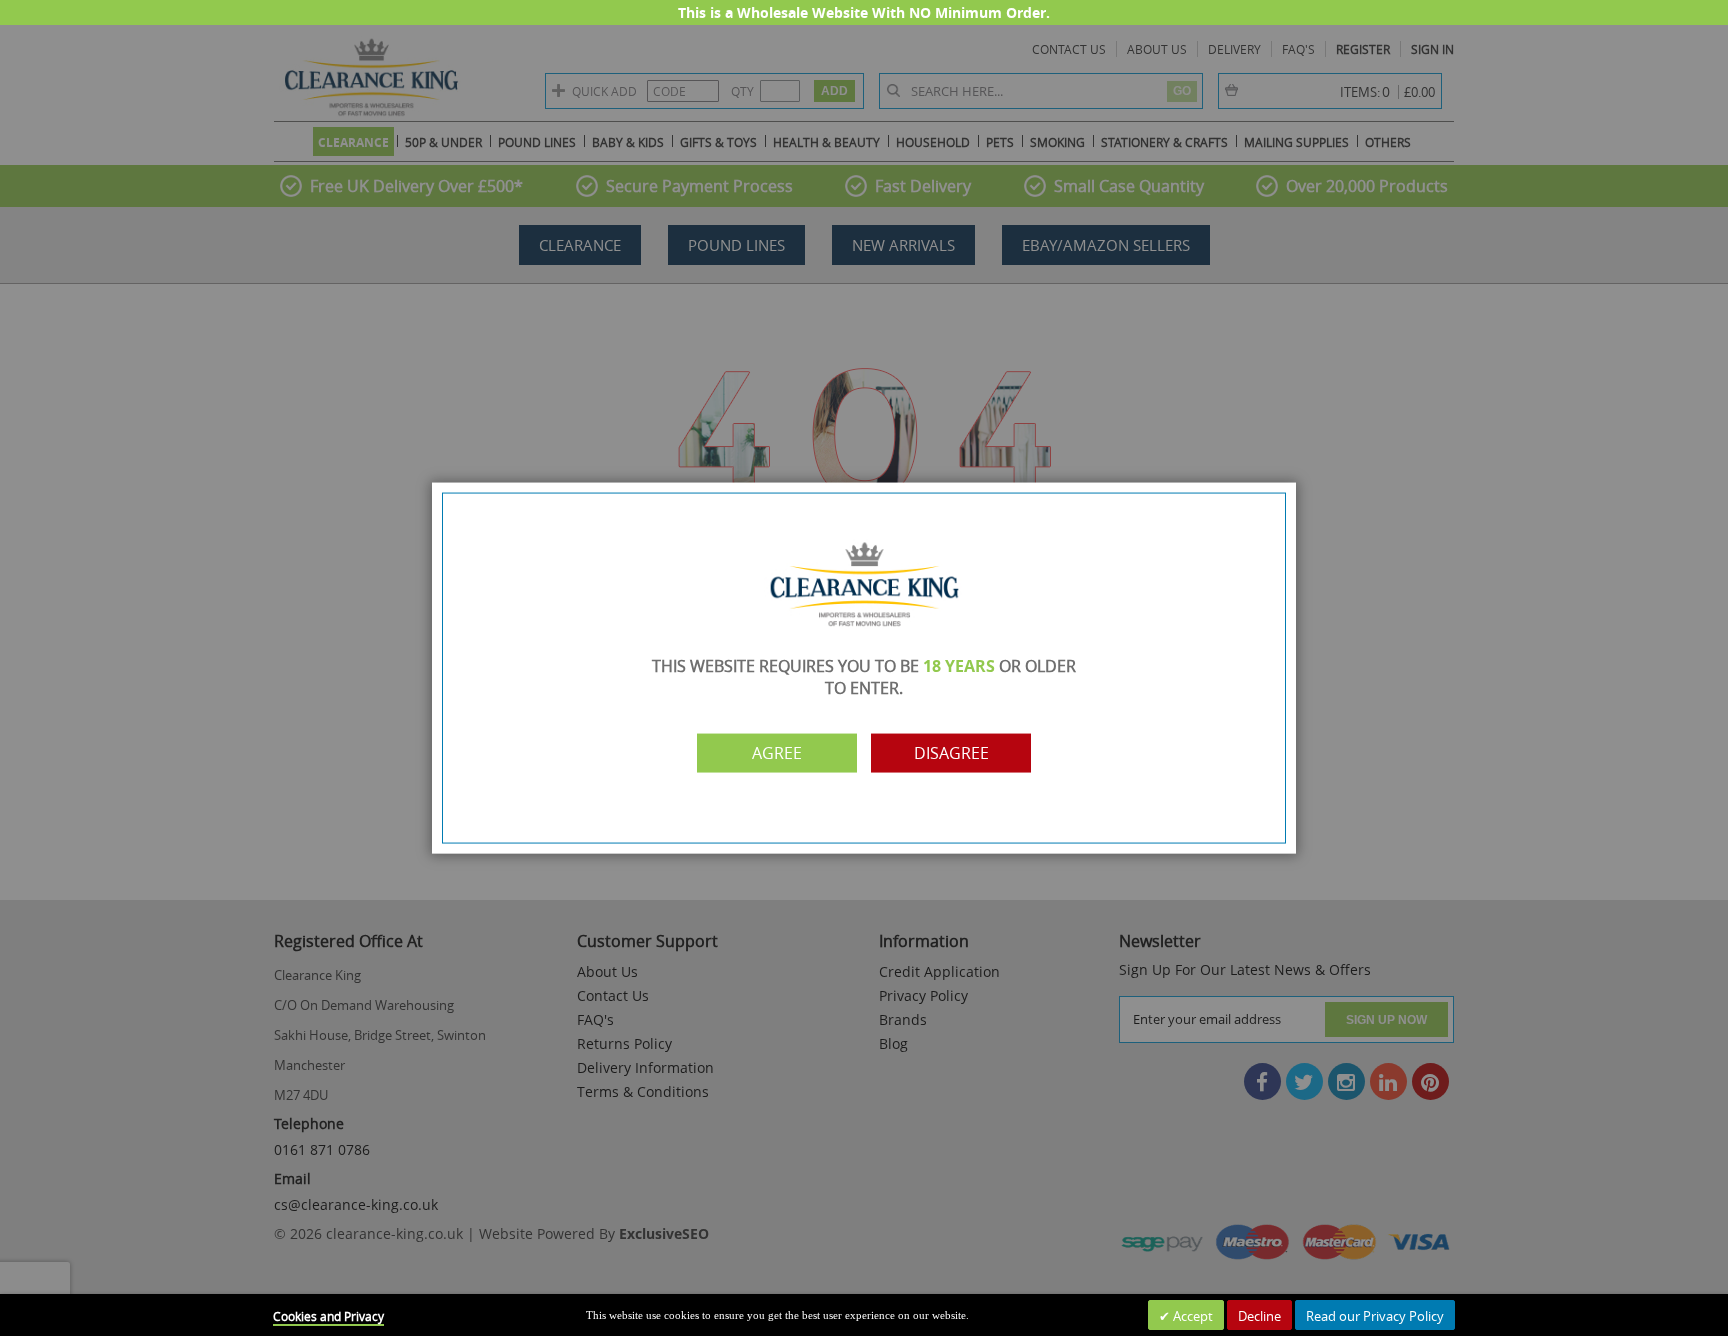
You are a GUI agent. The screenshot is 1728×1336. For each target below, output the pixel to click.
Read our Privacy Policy (1375, 1316)
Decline (1259, 1316)
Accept (1191, 1316)
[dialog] (864, 668)
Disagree (951, 753)
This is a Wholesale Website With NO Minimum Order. (864, 12)
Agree (777, 753)
